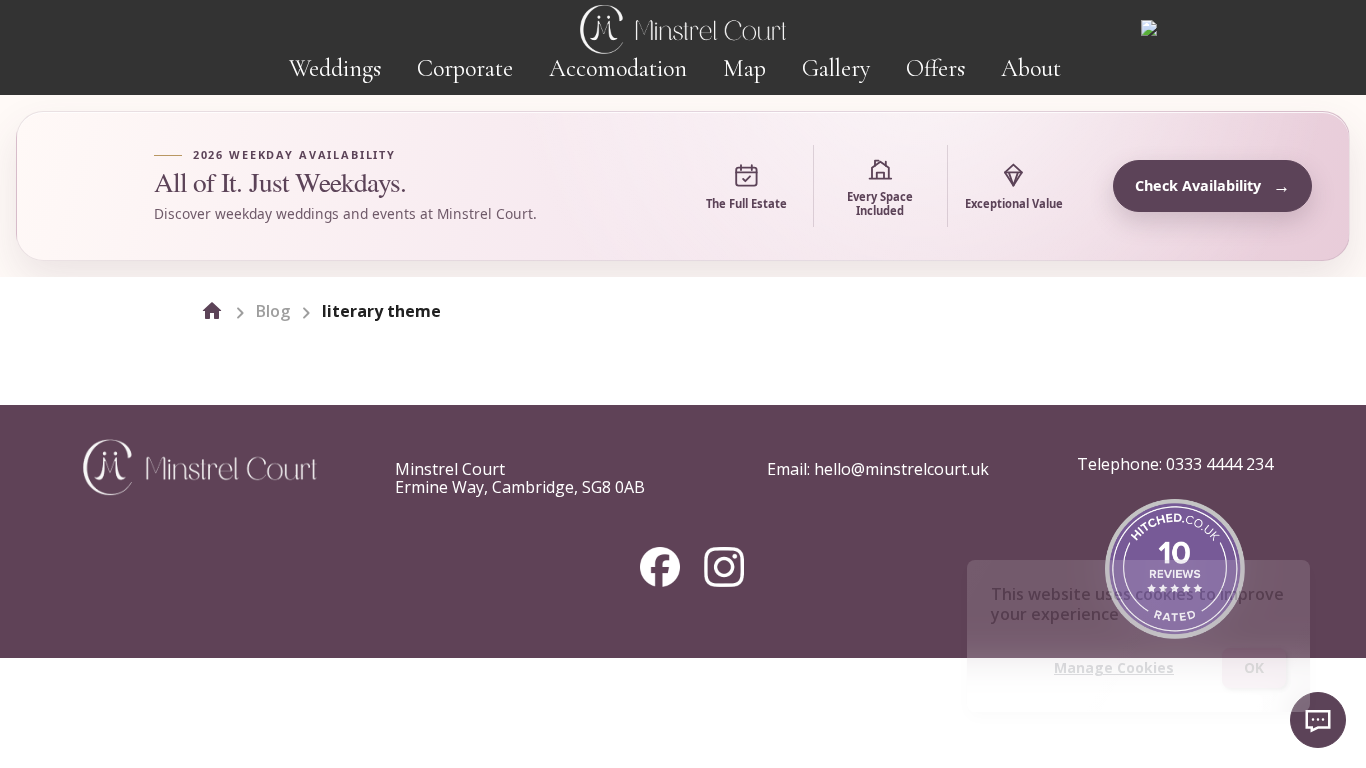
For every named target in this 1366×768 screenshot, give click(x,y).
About (1031, 68)
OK (1254, 667)
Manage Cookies (1114, 667)
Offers (935, 68)
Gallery (836, 68)
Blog (273, 311)
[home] (212, 311)
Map (744, 68)
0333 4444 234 (1219, 464)
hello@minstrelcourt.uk (901, 469)
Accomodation (618, 68)
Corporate (465, 68)
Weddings (335, 68)
